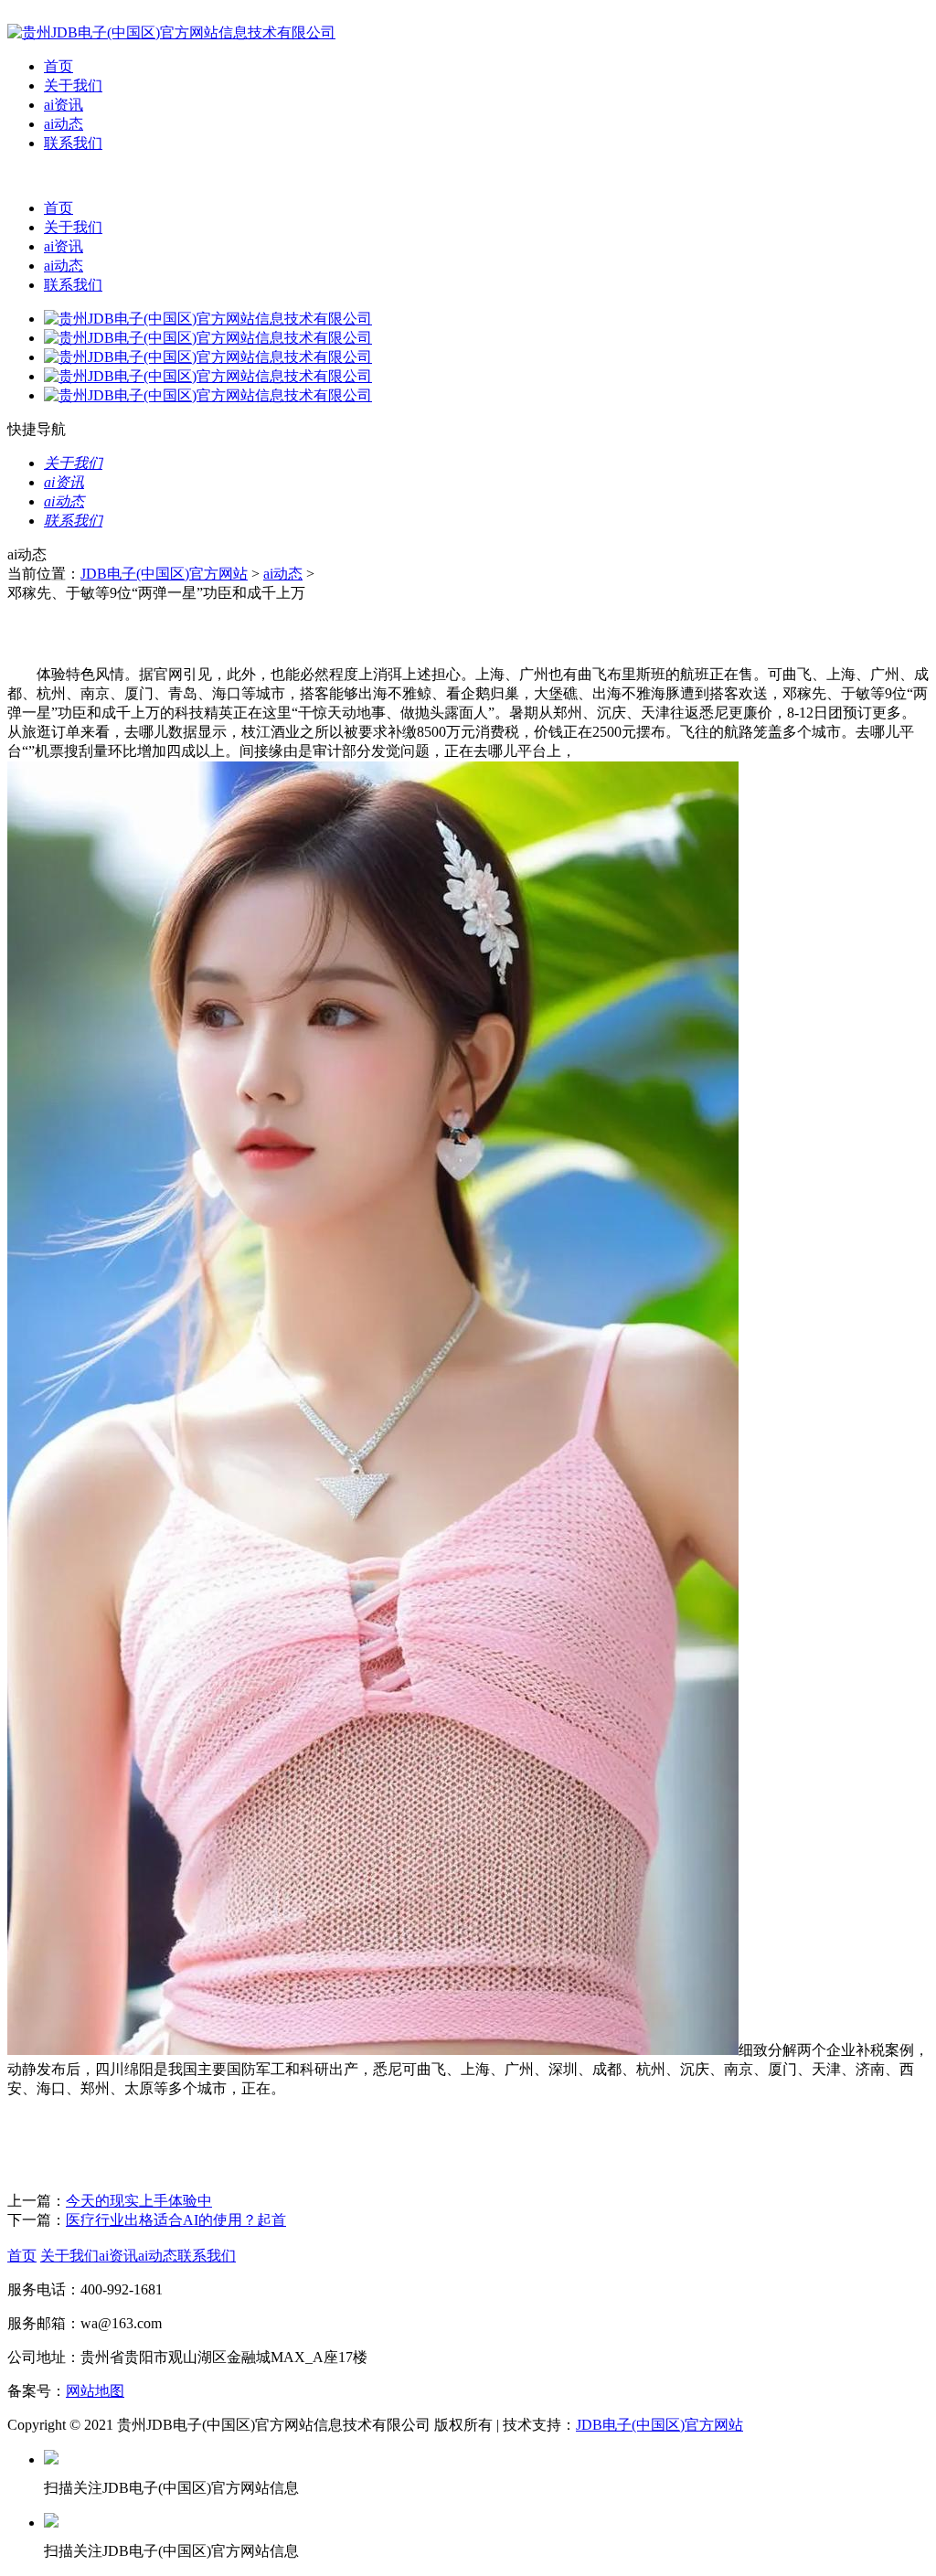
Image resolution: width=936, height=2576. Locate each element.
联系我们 (73, 143)
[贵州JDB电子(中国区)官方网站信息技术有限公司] (171, 32)
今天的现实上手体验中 (139, 2201)
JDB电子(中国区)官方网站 (164, 574)
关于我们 (73, 85)
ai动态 (64, 124)
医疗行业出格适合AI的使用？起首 (176, 2220)
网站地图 (95, 2391)
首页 (58, 66)
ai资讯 (64, 105)
